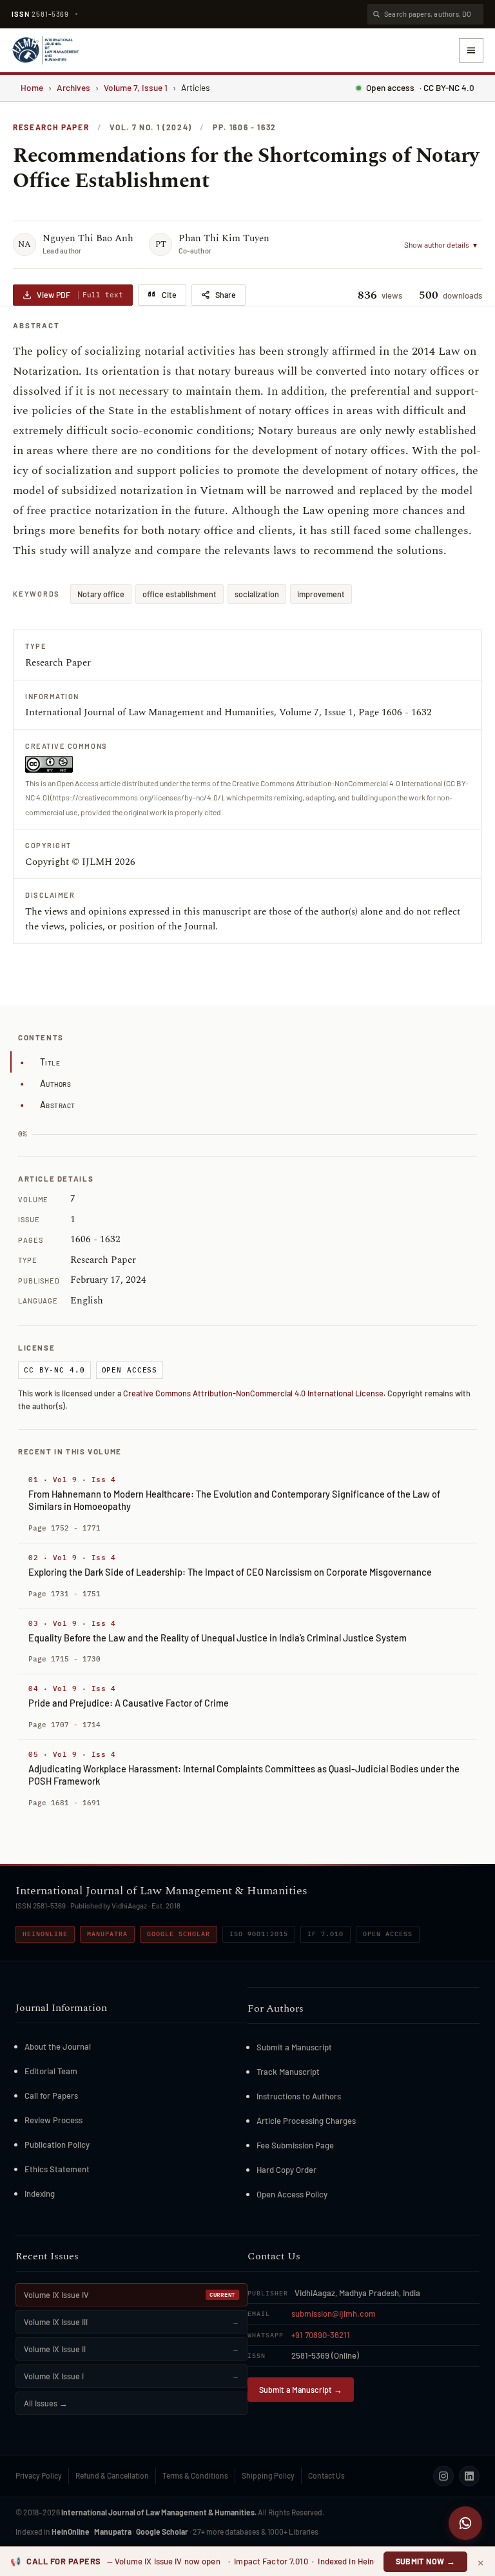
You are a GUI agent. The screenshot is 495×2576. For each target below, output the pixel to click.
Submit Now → (426, 2561)
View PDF (80, 295)
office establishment (180, 594)
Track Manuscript (288, 2072)
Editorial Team (51, 2071)
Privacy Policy (39, 2475)
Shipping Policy (268, 2475)
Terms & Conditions (195, 2475)
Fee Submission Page (295, 2145)
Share (226, 295)
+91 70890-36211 (321, 2335)
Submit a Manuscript (294, 2047)
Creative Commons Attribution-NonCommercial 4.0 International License (253, 1393)
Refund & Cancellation (112, 2475)
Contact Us (326, 2475)
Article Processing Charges (306, 2121)
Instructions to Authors (299, 2096)
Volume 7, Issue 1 (136, 87)
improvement (321, 594)
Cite (169, 295)
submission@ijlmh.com (334, 2313)
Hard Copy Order (286, 2170)
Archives (73, 87)
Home (32, 87)
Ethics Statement (57, 2169)
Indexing (40, 2194)
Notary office (101, 594)
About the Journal (58, 2046)
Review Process (53, 2120)
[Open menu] (471, 50)
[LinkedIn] (469, 2476)
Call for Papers (51, 2095)
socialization (257, 594)
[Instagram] (443, 2476)
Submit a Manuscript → (301, 2390)
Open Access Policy (292, 2194)
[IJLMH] (45, 50)
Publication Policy (57, 2145)
